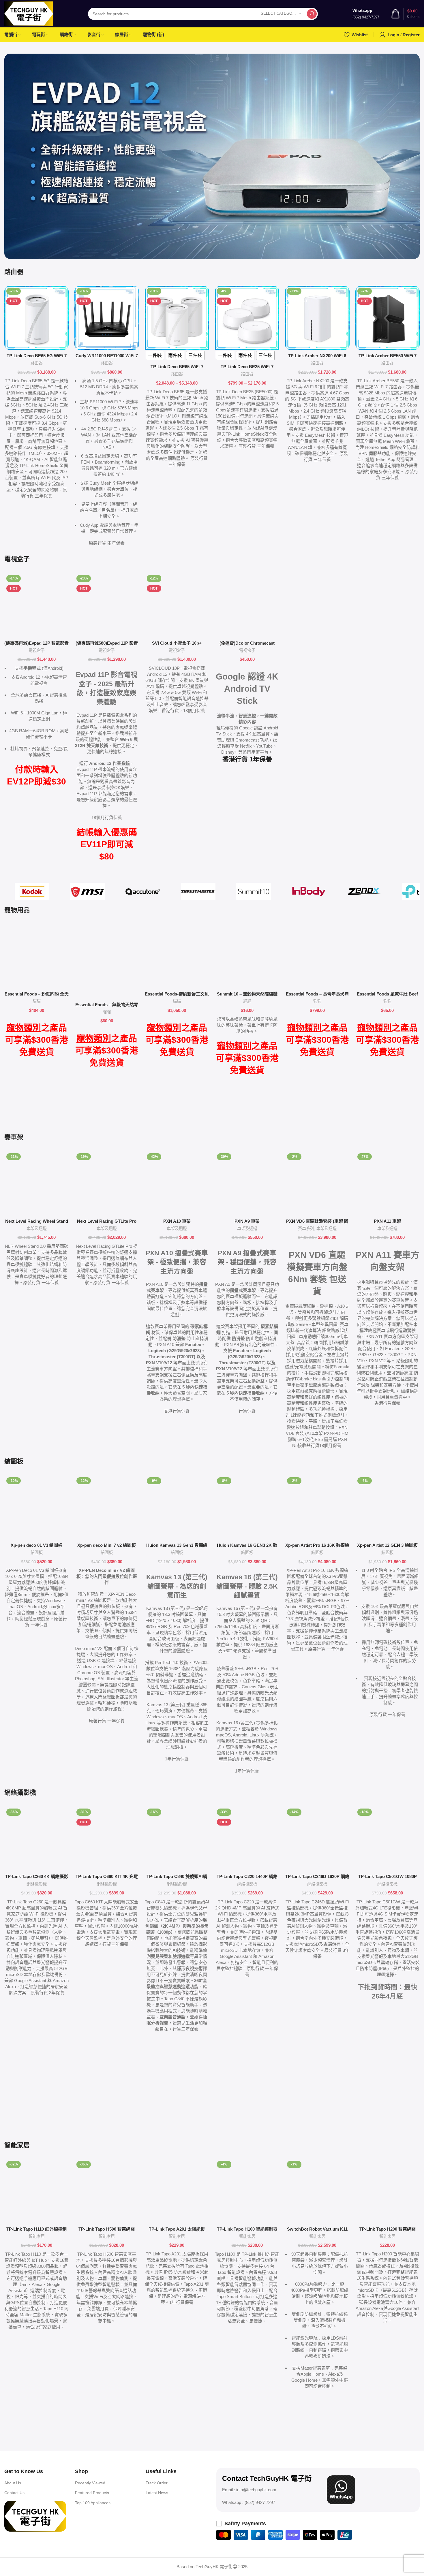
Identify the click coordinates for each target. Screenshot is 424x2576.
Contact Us (14, 2493)
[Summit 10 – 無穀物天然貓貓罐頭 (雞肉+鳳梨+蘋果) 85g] (247, 956)
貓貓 (37, 1001)
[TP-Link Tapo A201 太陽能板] (177, 2191)
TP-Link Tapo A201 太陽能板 (177, 2229)
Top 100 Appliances (93, 2503)
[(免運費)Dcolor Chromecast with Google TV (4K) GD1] (247, 605)
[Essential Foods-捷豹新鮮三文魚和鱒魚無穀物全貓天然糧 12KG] (177, 956)
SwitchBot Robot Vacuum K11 (317, 2229)
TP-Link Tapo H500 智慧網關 (107, 2229)
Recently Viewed (90, 2483)
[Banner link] (212, 156)
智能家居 (37, 2236)
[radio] (155, 355)
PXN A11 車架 (387, 1221)
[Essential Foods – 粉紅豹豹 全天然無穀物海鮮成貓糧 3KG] (36, 956)
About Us (13, 2483)
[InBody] (309, 891)
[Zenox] (364, 891)
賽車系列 (306, 1228)
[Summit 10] (254, 891)
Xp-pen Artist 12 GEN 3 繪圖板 (387, 1545)
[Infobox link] (366, 14)
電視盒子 (37, 650)
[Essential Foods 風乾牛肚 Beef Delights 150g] (388, 956)
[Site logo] (29, 13)
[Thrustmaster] (198, 891)
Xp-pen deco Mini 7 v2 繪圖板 (107, 1545)
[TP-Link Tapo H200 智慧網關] (388, 2191)
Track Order (157, 2483)
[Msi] (87, 891)
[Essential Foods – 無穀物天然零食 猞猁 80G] (107, 961)
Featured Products (92, 2493)
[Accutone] (143, 891)
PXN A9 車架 (247, 1221)
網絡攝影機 (37, 1884)
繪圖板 (37, 1553)
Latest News (157, 2493)
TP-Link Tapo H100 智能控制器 (247, 2229)
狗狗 (317, 1001)
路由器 (37, 363)
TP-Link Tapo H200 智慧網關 (388, 2229)
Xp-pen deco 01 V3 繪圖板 (36, 1545)
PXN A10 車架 (177, 1221)
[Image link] (35, 2516)
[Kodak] (32, 891)
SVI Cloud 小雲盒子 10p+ (177, 643)
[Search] (312, 14)
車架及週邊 (37, 1228)
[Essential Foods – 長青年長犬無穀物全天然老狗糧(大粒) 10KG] (317, 956)
